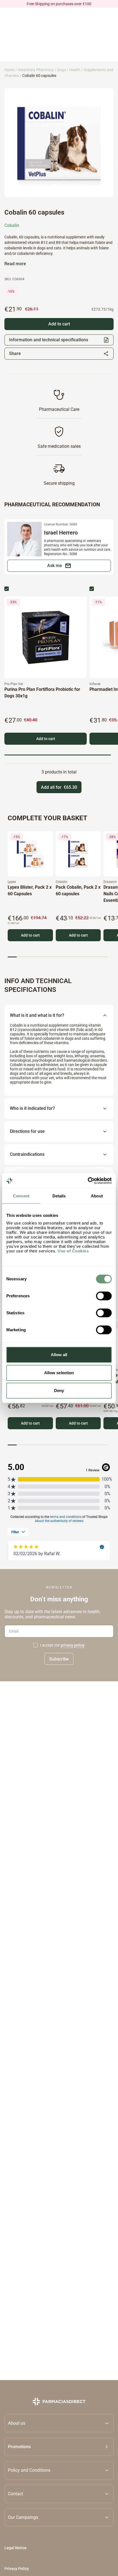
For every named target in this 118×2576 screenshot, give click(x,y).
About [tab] (97, 1196)
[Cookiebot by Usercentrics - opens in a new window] (88, 1181)
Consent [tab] (21, 1196)
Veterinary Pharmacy (36, 70)
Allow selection (59, 1373)
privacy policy (73, 1645)
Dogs (61, 70)
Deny (59, 1390)
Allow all (59, 1355)
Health (75, 70)
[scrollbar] (58, 755)
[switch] (104, 1296)
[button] (59, 2447)
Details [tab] (59, 1196)
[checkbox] (7, 589)
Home (9, 70)
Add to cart (46, 739)
